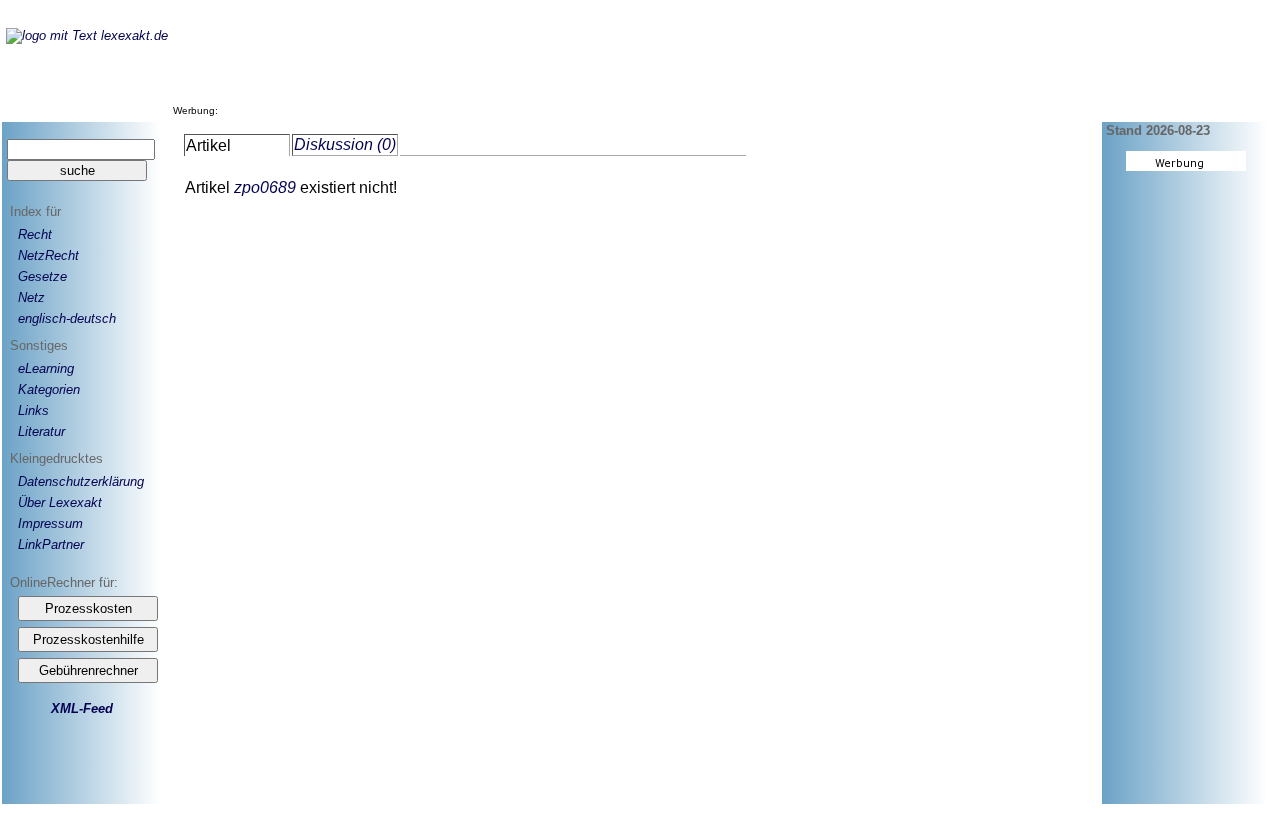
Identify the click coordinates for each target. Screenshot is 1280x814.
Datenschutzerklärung (81, 481)
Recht (35, 234)
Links (33, 410)
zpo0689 (265, 187)
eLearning (46, 368)
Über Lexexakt (60, 502)
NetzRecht (48, 255)
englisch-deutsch (67, 318)
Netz (31, 297)
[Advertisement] (587, 69)
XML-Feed (82, 708)
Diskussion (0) (345, 144)
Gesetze (42, 276)
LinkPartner (51, 544)
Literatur (41, 431)
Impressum (50, 523)
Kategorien (49, 389)
